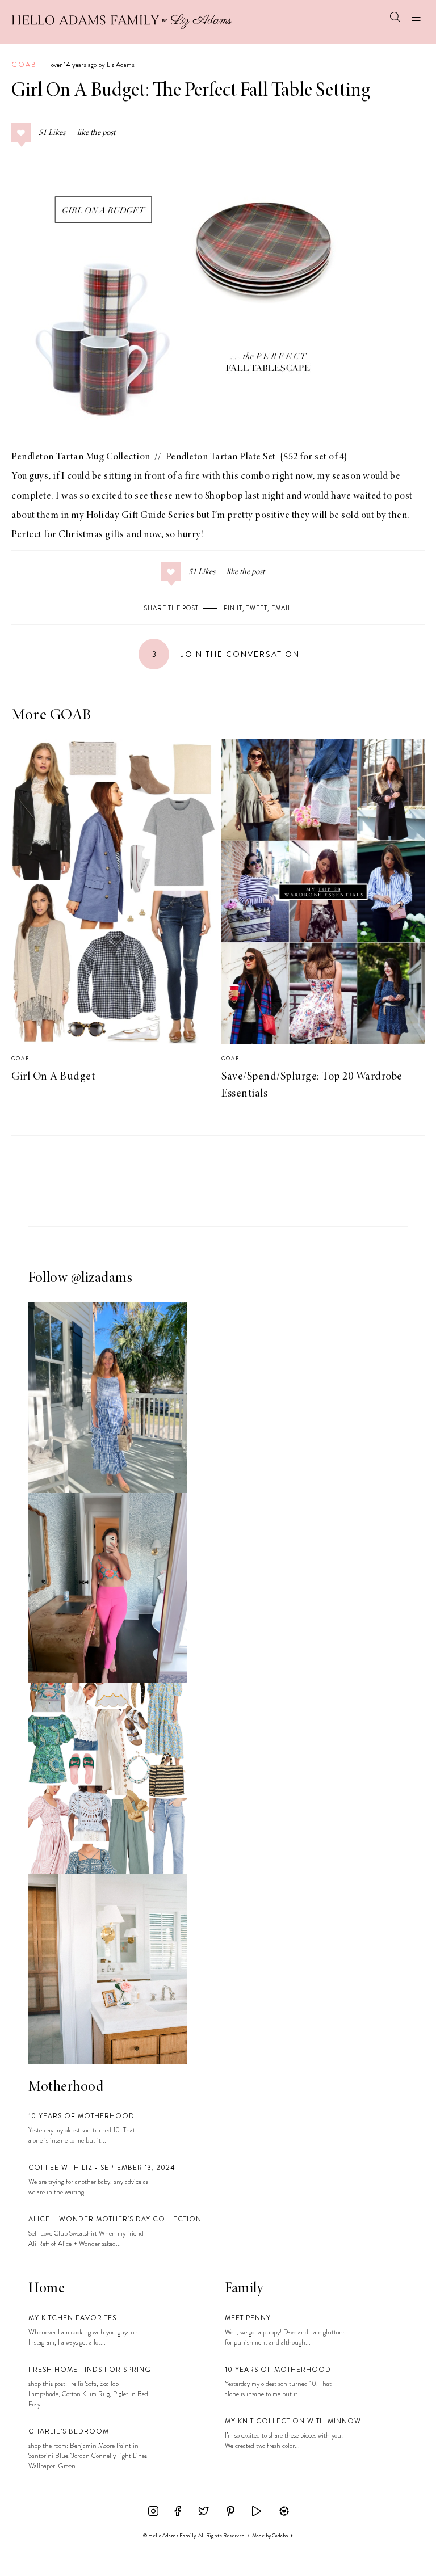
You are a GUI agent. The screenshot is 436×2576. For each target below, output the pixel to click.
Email (281, 608)
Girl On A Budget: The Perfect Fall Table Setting (191, 91)
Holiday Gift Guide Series (141, 516)
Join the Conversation (226, 654)
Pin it (233, 608)
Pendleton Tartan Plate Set (222, 457)
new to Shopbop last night (230, 496)
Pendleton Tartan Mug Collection (81, 457)
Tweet (257, 608)
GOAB (24, 65)
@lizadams (102, 1279)
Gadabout (282, 2536)
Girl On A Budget (53, 1077)
